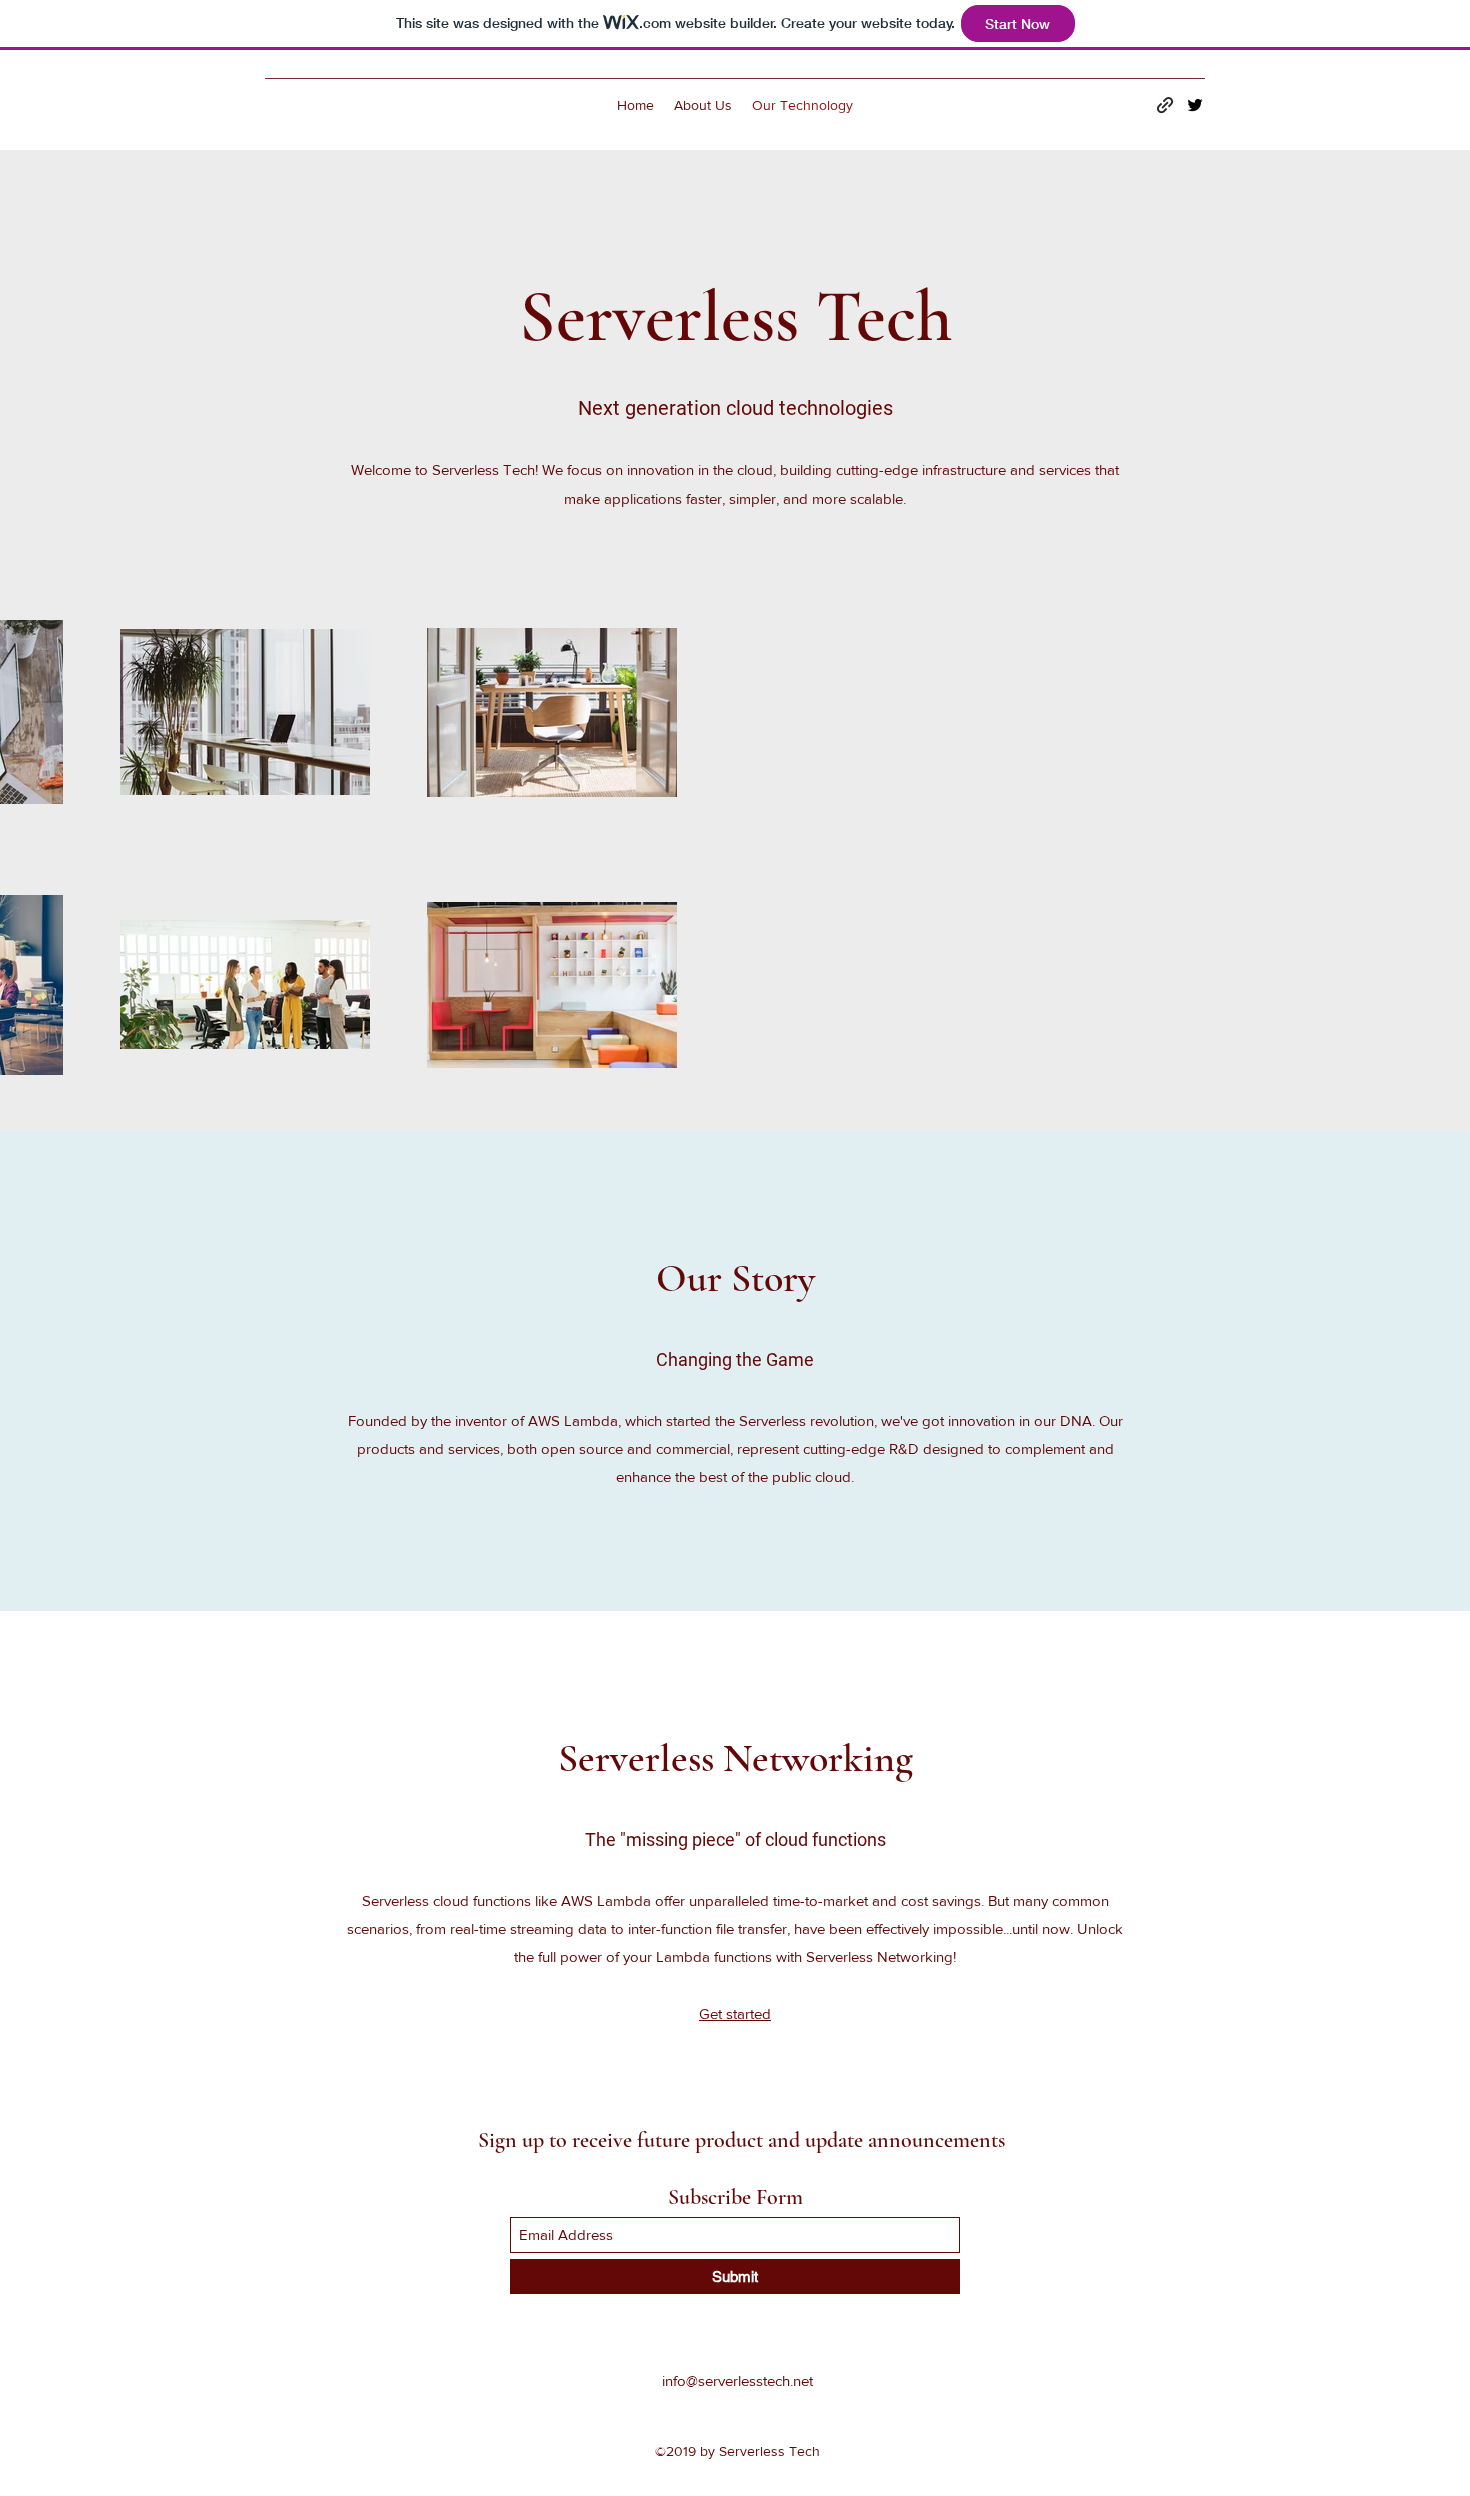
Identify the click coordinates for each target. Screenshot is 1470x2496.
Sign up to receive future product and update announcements (741, 2140)
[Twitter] (1195, 105)
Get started (735, 2013)
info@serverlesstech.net (737, 2380)
